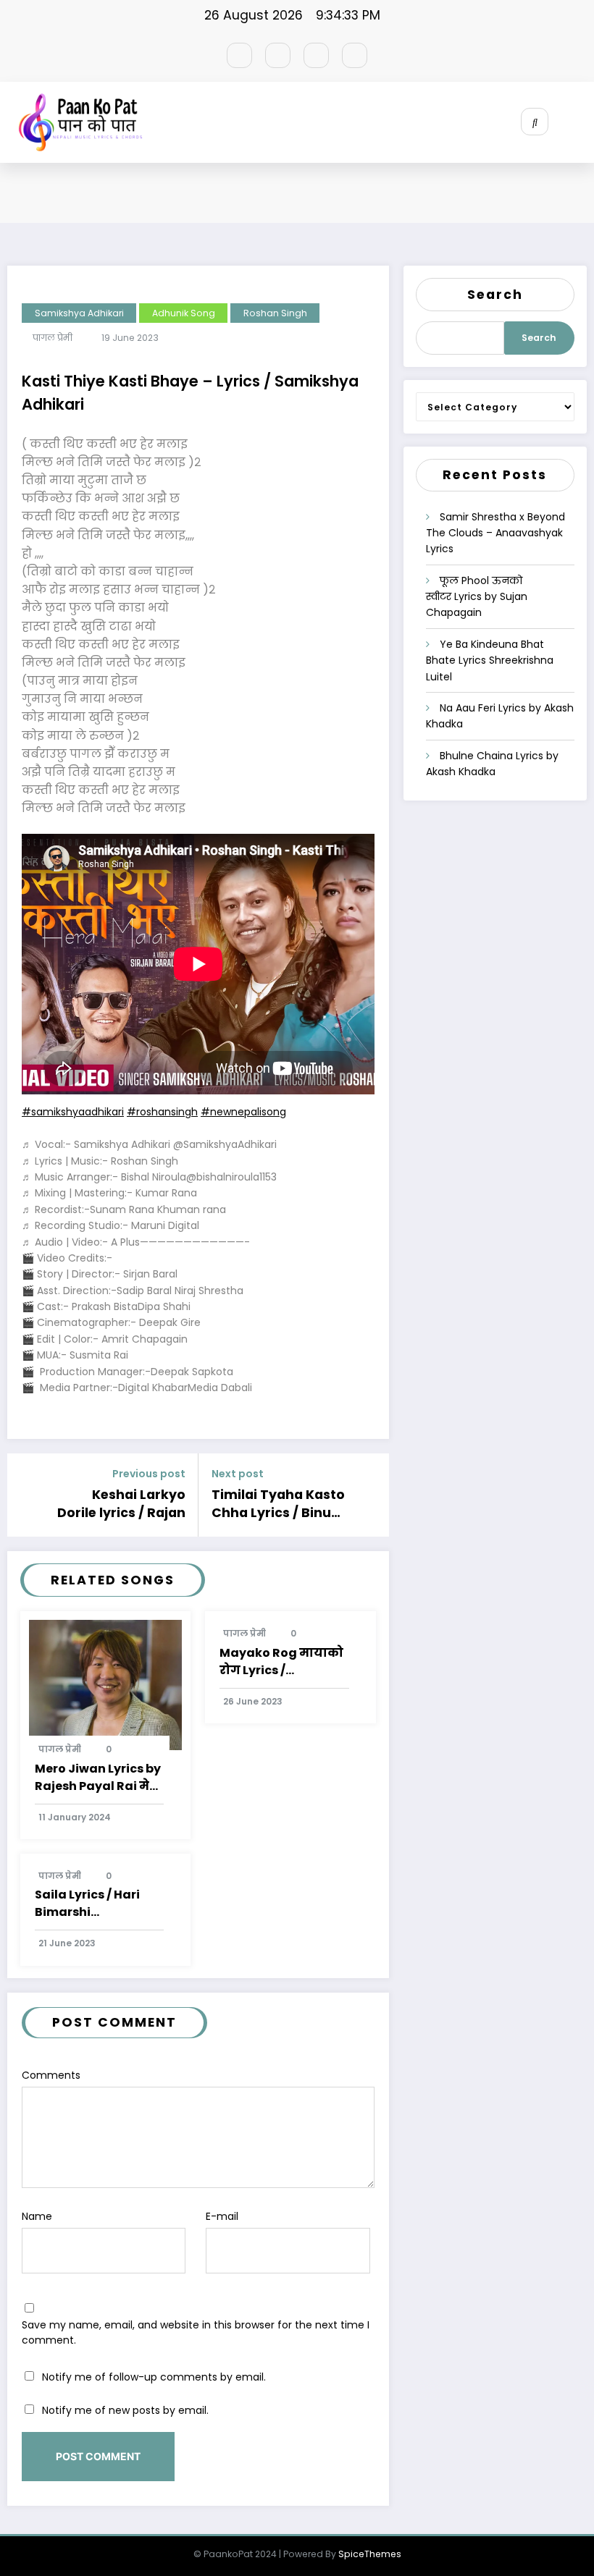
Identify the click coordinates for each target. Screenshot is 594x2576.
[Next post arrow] (373, 1495)
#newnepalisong (243, 1112)
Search (495, 295)
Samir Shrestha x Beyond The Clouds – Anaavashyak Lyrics (495, 533)
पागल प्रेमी (53, 338)
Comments (51, 2075)
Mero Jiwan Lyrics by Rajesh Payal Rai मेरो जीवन (98, 1778)
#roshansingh (162, 1112)
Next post (238, 1474)
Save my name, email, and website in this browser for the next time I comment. (196, 2332)
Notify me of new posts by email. (125, 2410)
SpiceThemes (370, 2554)
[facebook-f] (239, 55)
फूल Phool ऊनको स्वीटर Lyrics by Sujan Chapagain (477, 597)
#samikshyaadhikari (73, 1112)
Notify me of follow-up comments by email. (154, 2377)
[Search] (535, 122)
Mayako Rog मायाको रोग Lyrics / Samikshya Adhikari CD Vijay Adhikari (282, 1662)
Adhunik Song (184, 313)
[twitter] (278, 55)
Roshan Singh (275, 313)
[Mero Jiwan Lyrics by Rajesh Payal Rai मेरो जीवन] (106, 1684)
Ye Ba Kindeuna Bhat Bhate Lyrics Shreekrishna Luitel (490, 660)
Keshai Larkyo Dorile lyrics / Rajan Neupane (121, 1504)
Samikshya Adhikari (79, 313)
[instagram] (316, 55)
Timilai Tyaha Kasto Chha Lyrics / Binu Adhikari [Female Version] (278, 1504)
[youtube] (355, 55)
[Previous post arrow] (24, 1495)
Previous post (149, 1474)
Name (37, 2216)
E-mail (222, 2216)
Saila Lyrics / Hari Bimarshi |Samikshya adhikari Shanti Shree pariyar (99, 1904)
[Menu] (583, 122)
